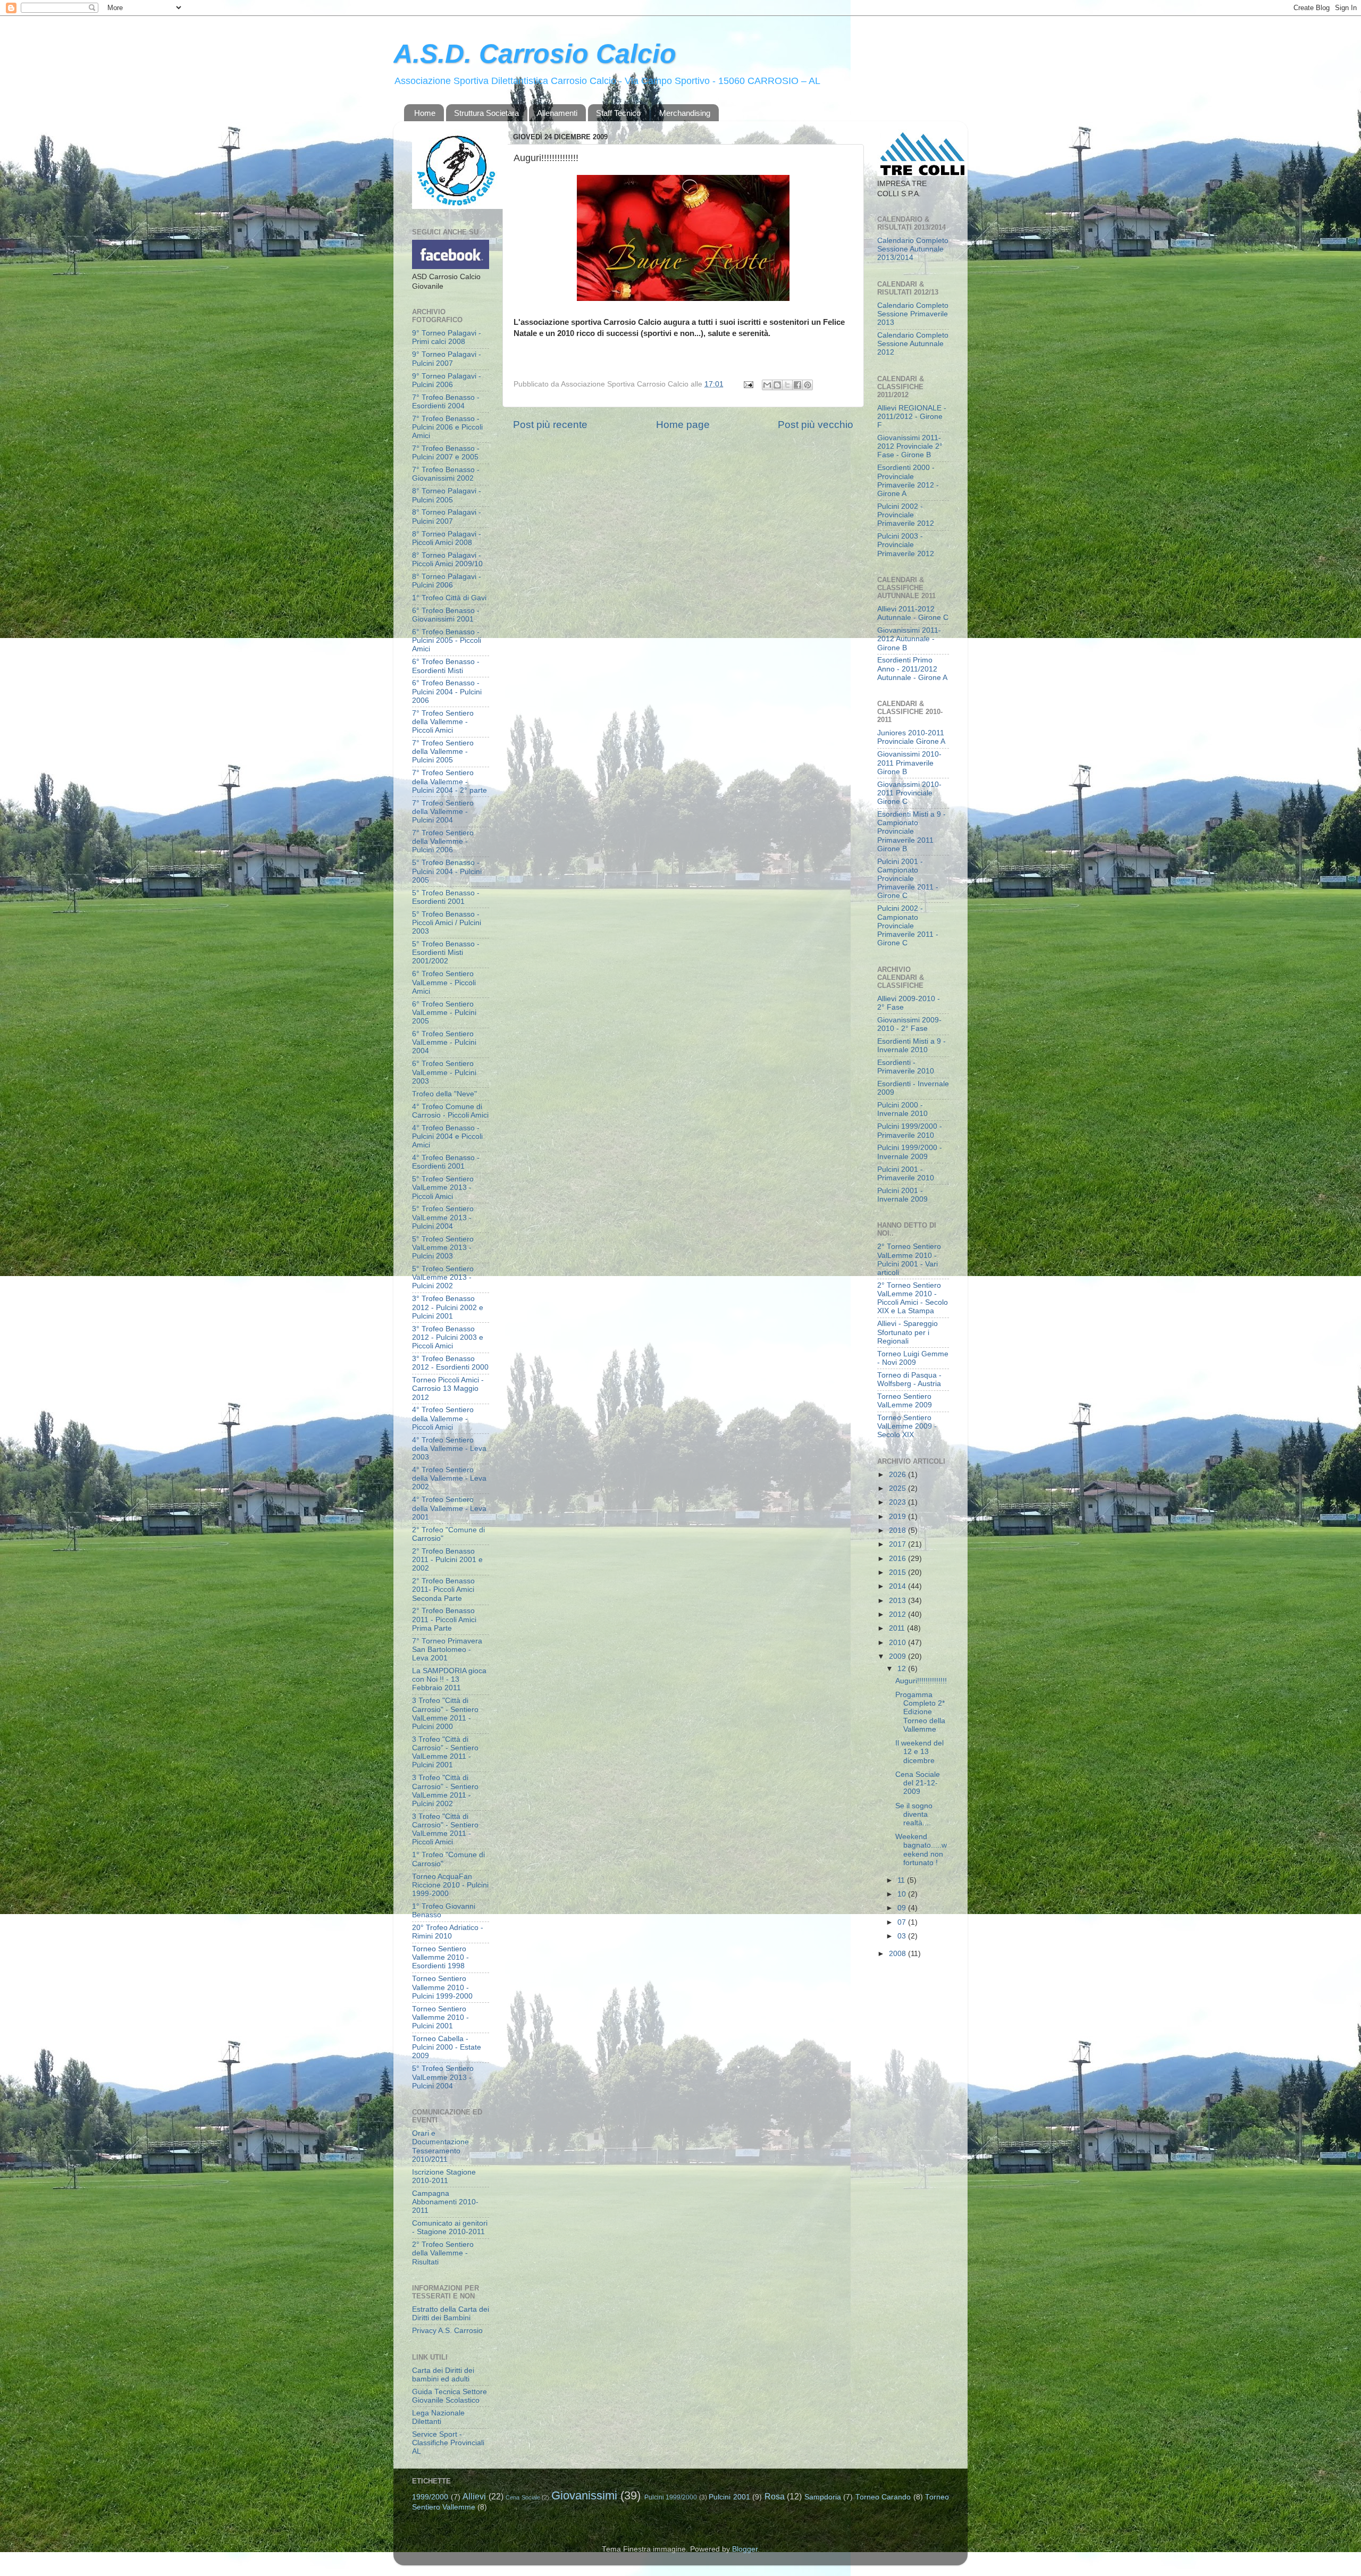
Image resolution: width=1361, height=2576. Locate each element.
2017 (898, 1544)
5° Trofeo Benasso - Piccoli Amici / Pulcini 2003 (447, 923)
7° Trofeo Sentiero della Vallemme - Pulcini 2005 (443, 752)
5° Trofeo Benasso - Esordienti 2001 (446, 897)
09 (903, 1908)
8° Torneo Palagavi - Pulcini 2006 (447, 581)
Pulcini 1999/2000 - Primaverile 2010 (910, 1131)
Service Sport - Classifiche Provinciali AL (448, 2443)
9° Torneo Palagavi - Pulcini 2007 (447, 359)
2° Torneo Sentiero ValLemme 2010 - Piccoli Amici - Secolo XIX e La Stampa (913, 1298)
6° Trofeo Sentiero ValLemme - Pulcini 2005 (444, 1013)
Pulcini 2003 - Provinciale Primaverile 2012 (906, 545)
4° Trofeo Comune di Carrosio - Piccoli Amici (450, 1111)
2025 (898, 1488)
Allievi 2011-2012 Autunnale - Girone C (913, 613)
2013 (898, 1601)
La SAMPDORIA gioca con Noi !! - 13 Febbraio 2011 (449, 1679)
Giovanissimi (584, 2495)
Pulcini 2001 (729, 2497)
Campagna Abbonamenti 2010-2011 (445, 2202)
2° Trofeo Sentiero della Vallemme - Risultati (443, 2253)
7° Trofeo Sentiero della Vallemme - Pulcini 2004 (443, 812)
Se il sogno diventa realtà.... (914, 1814)
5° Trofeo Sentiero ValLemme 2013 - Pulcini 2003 (443, 1248)
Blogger (745, 2549)
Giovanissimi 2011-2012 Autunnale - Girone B (909, 639)
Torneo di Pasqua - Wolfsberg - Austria (909, 1379)
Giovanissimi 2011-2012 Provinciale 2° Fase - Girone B (910, 446)
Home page (683, 425)
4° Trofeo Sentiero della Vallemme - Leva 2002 (449, 1478)
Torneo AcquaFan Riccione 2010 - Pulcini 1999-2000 (450, 1885)
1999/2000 (430, 2497)
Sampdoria (823, 2497)
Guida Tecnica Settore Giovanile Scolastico (450, 2396)
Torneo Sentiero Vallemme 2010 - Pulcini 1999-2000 (442, 1987)
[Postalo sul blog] (777, 385)
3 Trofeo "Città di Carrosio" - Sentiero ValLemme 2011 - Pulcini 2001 (445, 1752)
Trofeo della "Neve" (444, 1094)
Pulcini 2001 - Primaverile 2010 (906, 1174)
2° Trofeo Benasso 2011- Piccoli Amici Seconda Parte (443, 1589)
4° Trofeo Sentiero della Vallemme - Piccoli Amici (443, 1418)
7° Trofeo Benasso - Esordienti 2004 (446, 402)
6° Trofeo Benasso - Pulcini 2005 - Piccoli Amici (447, 640)
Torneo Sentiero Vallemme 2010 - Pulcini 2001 (440, 2017)
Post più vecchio (816, 425)
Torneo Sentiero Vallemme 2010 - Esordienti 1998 (440, 1957)
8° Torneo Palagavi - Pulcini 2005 (447, 495)
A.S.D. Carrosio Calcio (535, 54)
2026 (898, 1475)
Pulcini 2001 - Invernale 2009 (902, 1195)
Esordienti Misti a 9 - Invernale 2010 (911, 1046)
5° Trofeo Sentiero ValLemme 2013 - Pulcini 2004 (443, 1217)
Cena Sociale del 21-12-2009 (918, 1783)
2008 (898, 1954)
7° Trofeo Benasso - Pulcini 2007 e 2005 (446, 453)
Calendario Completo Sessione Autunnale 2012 (913, 344)
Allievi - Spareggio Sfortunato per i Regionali (908, 1332)
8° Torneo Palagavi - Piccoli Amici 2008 (447, 538)
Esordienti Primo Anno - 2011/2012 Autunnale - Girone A (912, 669)
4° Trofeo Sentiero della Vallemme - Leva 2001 (449, 1508)
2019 (898, 1517)
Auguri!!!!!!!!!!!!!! (921, 1681)
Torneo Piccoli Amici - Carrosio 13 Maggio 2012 (448, 1388)
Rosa (775, 2496)
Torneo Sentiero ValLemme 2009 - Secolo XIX (907, 1426)
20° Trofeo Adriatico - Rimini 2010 (448, 1932)
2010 (898, 1643)
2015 (898, 1572)
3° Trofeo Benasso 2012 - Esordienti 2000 (450, 1363)
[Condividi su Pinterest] (808, 385)
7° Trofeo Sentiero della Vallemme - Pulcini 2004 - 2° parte (450, 781)
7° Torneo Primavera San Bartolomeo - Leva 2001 (447, 1650)
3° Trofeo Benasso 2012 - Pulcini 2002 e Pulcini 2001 (448, 1307)
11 (902, 1880)
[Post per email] (748, 384)
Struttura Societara (486, 113)
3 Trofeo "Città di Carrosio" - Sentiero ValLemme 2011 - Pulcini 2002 (445, 1791)
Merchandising (685, 113)
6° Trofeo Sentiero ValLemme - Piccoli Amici (444, 982)
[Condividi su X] (787, 385)
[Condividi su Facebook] (797, 385)
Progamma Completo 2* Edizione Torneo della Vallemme (920, 1712)
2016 (898, 1559)
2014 (898, 1586)
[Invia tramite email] (767, 385)
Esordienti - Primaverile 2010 (906, 1067)
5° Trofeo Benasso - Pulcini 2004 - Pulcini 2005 (447, 871)
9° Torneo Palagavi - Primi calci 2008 (447, 337)
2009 (898, 1656)
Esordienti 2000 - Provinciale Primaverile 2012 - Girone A (908, 481)
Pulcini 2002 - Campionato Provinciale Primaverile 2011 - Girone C (908, 926)
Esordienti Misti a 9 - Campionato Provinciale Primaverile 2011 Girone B (911, 832)
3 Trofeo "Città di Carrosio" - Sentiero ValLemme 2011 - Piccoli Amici (445, 1830)
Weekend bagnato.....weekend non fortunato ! (921, 1850)
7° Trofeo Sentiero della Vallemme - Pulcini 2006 (443, 841)
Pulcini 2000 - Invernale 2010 (902, 1109)
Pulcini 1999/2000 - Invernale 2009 (910, 1152)
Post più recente (550, 425)
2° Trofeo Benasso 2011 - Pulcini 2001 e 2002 (447, 1560)
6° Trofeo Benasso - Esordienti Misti (446, 666)
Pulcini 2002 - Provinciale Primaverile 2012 (906, 515)
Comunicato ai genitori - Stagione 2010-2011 (450, 2227)
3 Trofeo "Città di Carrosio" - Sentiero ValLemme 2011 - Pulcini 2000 (445, 1714)
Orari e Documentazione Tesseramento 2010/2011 (440, 2146)
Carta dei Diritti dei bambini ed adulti (443, 2375)
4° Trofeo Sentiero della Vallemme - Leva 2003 (449, 1449)
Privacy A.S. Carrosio (447, 2331)
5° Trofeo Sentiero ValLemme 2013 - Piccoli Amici (443, 1188)
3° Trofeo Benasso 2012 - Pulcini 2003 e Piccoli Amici (448, 1337)
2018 (898, 1530)
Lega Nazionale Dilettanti (438, 2417)
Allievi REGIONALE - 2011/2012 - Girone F (912, 417)
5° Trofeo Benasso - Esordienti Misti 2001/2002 (446, 953)
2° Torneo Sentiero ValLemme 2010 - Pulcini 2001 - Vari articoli (909, 1260)
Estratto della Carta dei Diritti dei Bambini (451, 2314)
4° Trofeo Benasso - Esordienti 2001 (446, 1162)
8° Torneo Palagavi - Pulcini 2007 (447, 517)
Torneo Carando (883, 2497)
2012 (898, 1614)
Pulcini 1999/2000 (671, 2497)
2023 (898, 1502)
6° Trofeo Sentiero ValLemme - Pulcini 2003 (444, 1072)
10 (903, 1894)
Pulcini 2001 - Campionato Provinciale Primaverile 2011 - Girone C (908, 879)
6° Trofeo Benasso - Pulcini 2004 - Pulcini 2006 (447, 691)
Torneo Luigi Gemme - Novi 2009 (913, 1358)
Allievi (474, 2496)
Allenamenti (557, 113)
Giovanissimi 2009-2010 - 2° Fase (909, 1024)
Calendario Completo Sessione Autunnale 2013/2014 (913, 249)
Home (425, 113)
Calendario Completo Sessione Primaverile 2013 (913, 314)
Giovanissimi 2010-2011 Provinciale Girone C (909, 793)
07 (903, 1922)
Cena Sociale (523, 2497)
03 (903, 1936)
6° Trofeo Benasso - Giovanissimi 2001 (446, 615)
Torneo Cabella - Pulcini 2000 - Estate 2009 (447, 2047)
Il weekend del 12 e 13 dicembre (919, 1752)
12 (903, 1669)
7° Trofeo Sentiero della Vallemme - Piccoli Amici (443, 722)
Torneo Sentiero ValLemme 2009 (905, 1401)
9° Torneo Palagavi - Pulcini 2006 (447, 380)
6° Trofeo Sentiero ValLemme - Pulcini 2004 (444, 1042)
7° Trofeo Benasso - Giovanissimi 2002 (446, 474)
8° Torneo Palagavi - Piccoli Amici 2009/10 (447, 560)
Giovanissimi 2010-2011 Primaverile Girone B (909, 763)
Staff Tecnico (618, 113)
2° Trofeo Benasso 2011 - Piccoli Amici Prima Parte (444, 1619)
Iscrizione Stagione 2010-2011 (444, 2176)
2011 (898, 1628)
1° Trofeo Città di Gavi (449, 598)
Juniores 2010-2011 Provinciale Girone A (911, 737)
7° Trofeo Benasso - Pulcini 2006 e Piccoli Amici (447, 427)
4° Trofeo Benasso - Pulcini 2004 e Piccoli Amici (447, 1136)
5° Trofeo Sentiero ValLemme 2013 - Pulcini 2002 (443, 1277)
